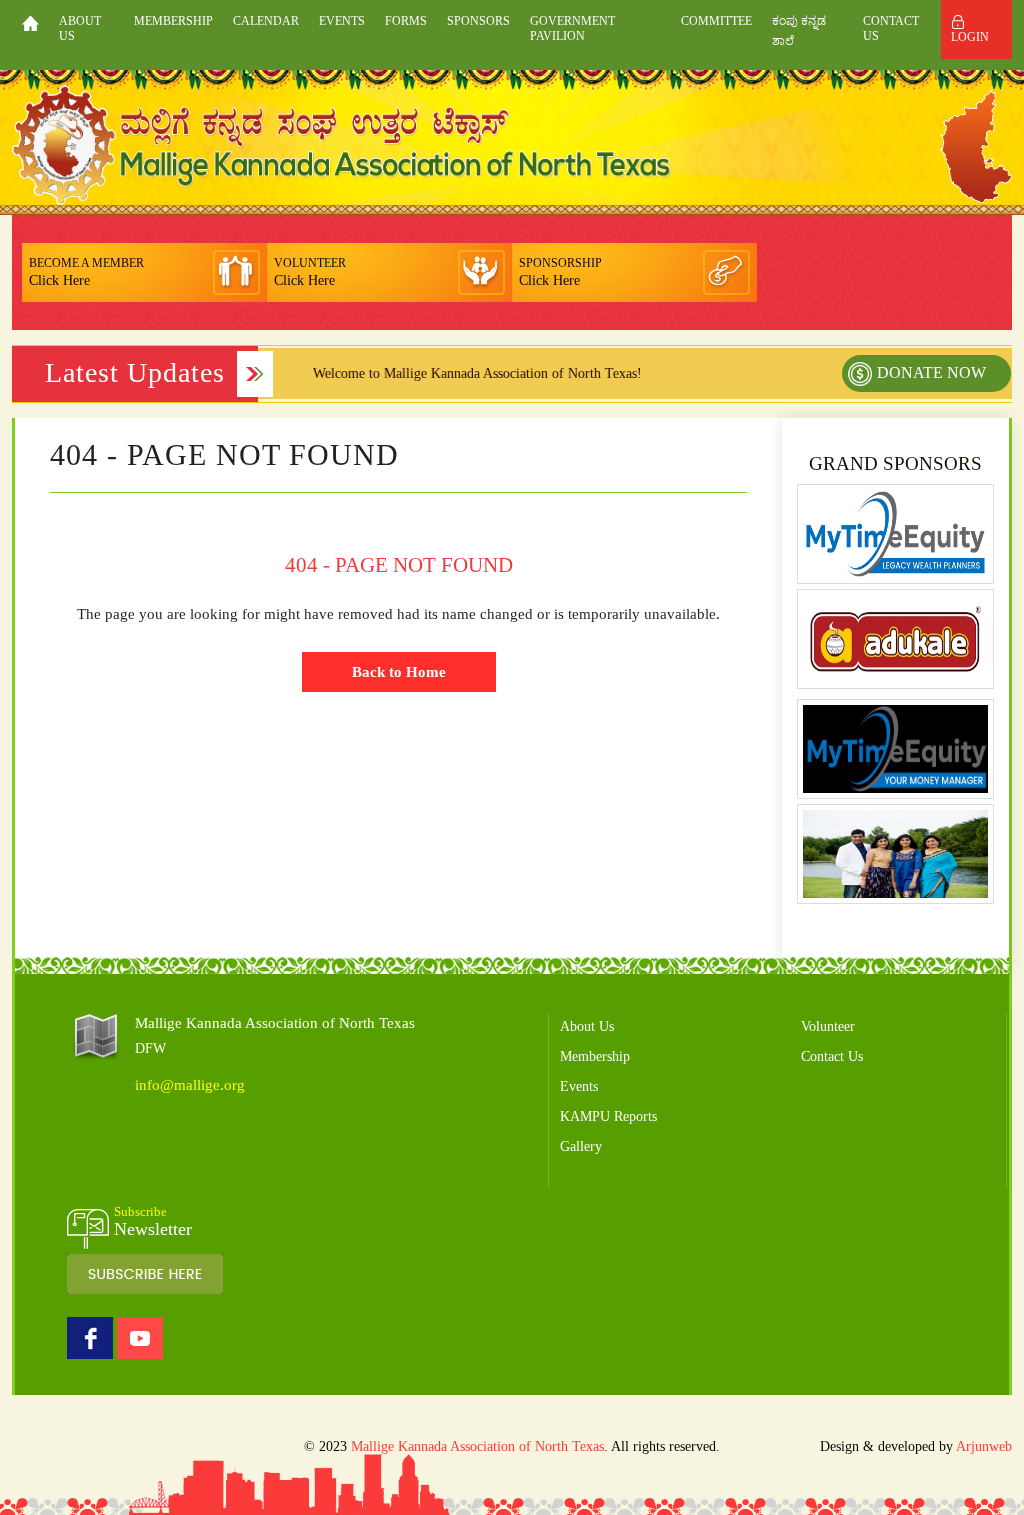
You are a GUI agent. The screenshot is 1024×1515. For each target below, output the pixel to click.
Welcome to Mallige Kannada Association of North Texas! (453, 373)
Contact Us (891, 28)
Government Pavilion (572, 28)
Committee (716, 21)
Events (342, 21)
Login (970, 37)
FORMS (406, 21)
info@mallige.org (190, 1085)
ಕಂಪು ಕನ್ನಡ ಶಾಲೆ (799, 31)
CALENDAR (266, 21)
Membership (173, 21)
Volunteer (828, 1026)
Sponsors (478, 21)
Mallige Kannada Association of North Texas (477, 1446)
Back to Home (399, 672)
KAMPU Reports (608, 1116)
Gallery (581, 1146)
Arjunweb (984, 1446)
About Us (80, 28)
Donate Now (931, 372)
